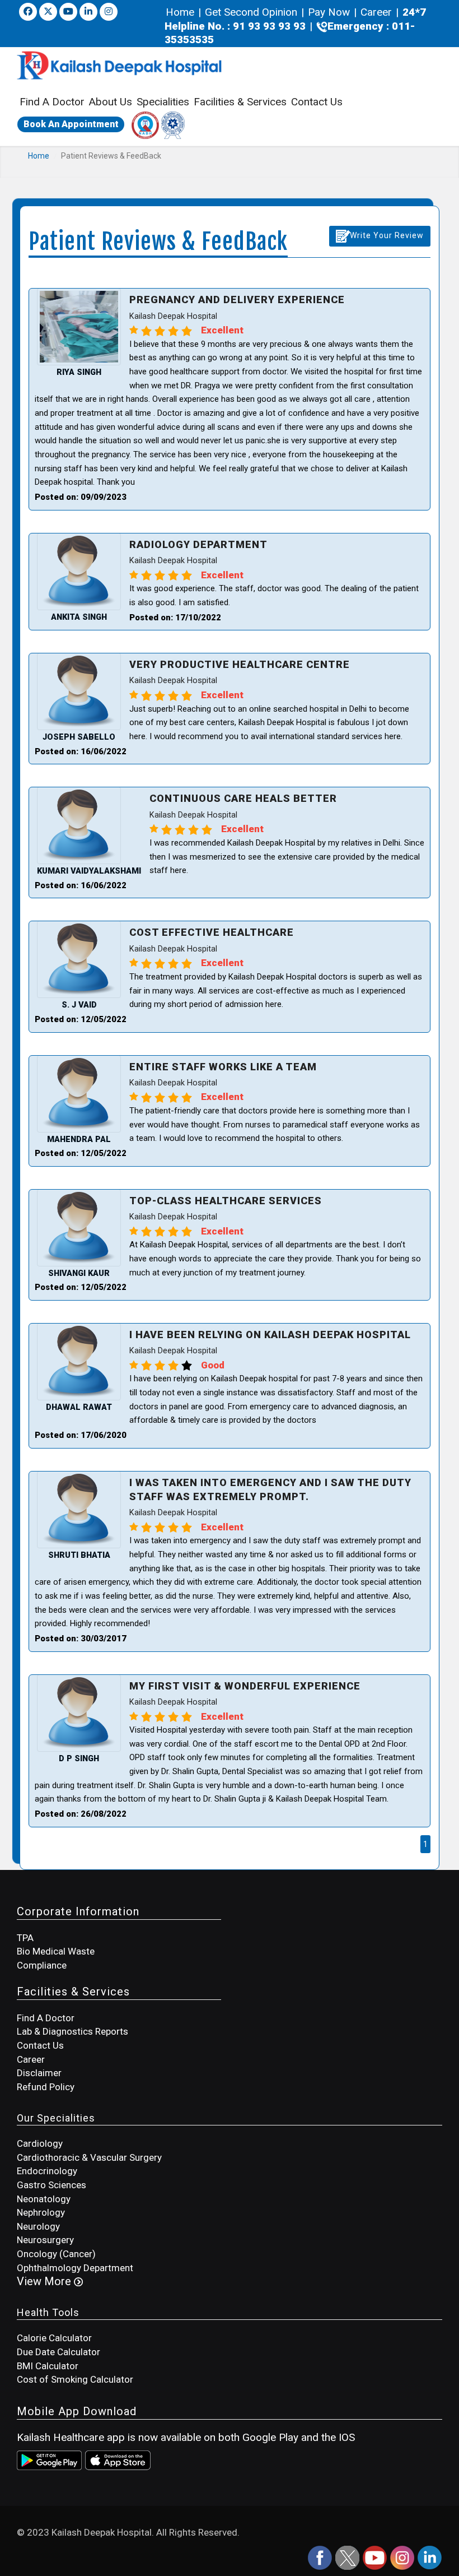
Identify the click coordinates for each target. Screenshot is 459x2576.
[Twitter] (48, 12)
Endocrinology (47, 2171)
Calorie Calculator (54, 2338)
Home (181, 12)
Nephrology (41, 2212)
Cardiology (40, 2143)
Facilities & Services (240, 102)
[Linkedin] (88, 12)
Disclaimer (39, 2073)
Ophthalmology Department (75, 2268)
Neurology (38, 2226)
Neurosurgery (45, 2240)
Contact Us (317, 102)
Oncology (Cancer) (56, 2254)
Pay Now (329, 12)
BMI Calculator (48, 2366)
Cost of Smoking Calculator (75, 2379)
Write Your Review (387, 235)
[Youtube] (68, 12)
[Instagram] (403, 2557)
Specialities (163, 102)
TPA (25, 1938)
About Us (111, 102)
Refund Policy (46, 2087)
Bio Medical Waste (56, 1951)
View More (45, 2281)
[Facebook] (28, 12)
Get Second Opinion (251, 12)
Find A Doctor (52, 102)
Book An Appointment (71, 124)
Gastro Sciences (51, 2185)
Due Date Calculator (58, 2352)
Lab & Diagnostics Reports (72, 2031)
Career (376, 12)
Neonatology (44, 2199)
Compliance (42, 1965)
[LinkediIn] (430, 2557)
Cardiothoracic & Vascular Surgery (89, 2157)
